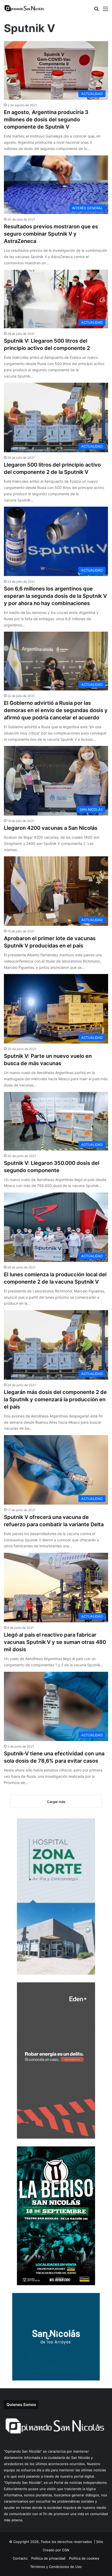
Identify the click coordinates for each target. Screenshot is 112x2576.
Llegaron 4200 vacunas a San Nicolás (51, 828)
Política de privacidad (48, 2558)
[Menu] (105, 11)
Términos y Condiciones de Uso (56, 2567)
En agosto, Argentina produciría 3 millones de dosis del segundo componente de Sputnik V (46, 120)
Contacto (20, 2558)
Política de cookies (84, 2558)
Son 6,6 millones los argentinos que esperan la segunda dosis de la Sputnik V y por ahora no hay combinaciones (55, 596)
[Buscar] (96, 11)
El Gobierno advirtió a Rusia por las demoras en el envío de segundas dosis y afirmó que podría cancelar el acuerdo (56, 710)
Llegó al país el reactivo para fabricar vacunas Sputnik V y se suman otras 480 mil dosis (55, 1642)
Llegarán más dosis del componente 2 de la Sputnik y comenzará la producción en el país (55, 1399)
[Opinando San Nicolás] (25, 8)
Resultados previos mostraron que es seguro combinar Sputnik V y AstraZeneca (51, 234)
